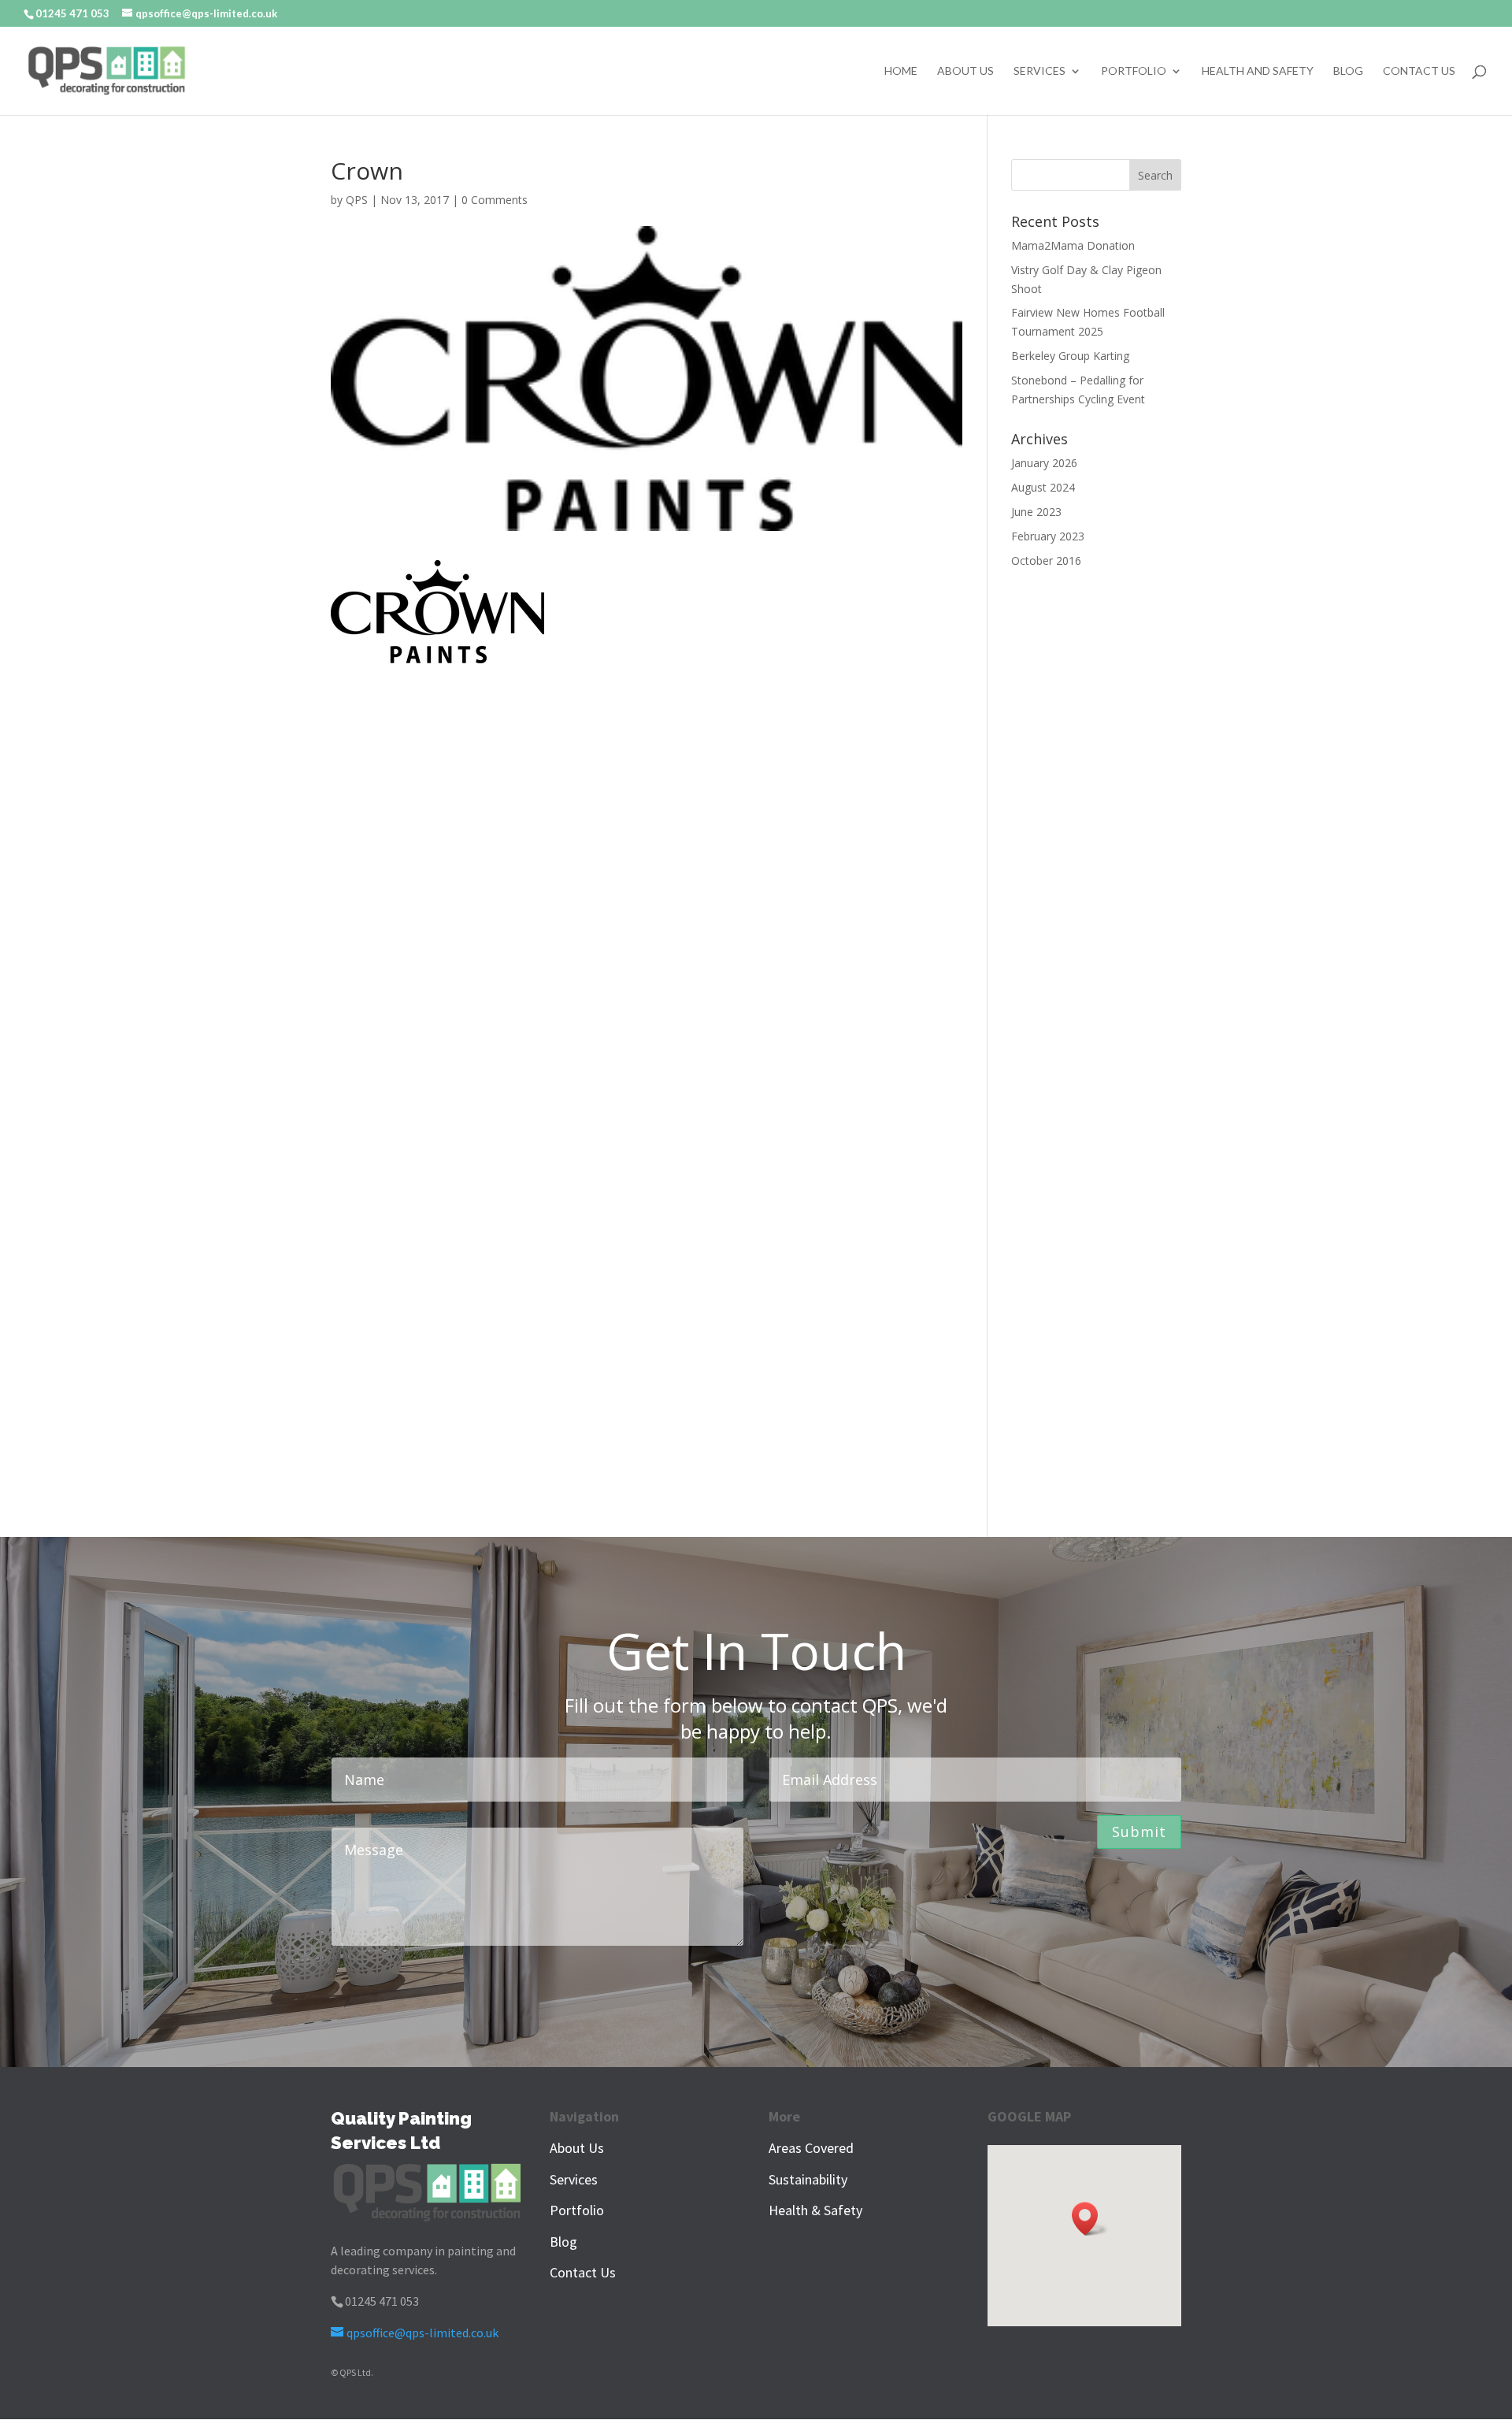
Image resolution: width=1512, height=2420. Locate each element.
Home (901, 71)
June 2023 (1036, 512)
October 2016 (1046, 560)
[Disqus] (647, 860)
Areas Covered (811, 2148)
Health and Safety (1258, 71)
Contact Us (1419, 71)
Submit (1139, 1832)
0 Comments (495, 200)
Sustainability (808, 2179)
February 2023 (1048, 536)
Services (1039, 71)
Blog (1348, 71)
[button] (1090, 2219)
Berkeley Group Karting (1070, 356)
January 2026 (1044, 463)
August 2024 (1043, 487)
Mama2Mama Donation (1073, 245)
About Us (965, 71)
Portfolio (1134, 71)
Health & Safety (815, 2210)
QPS (357, 200)
